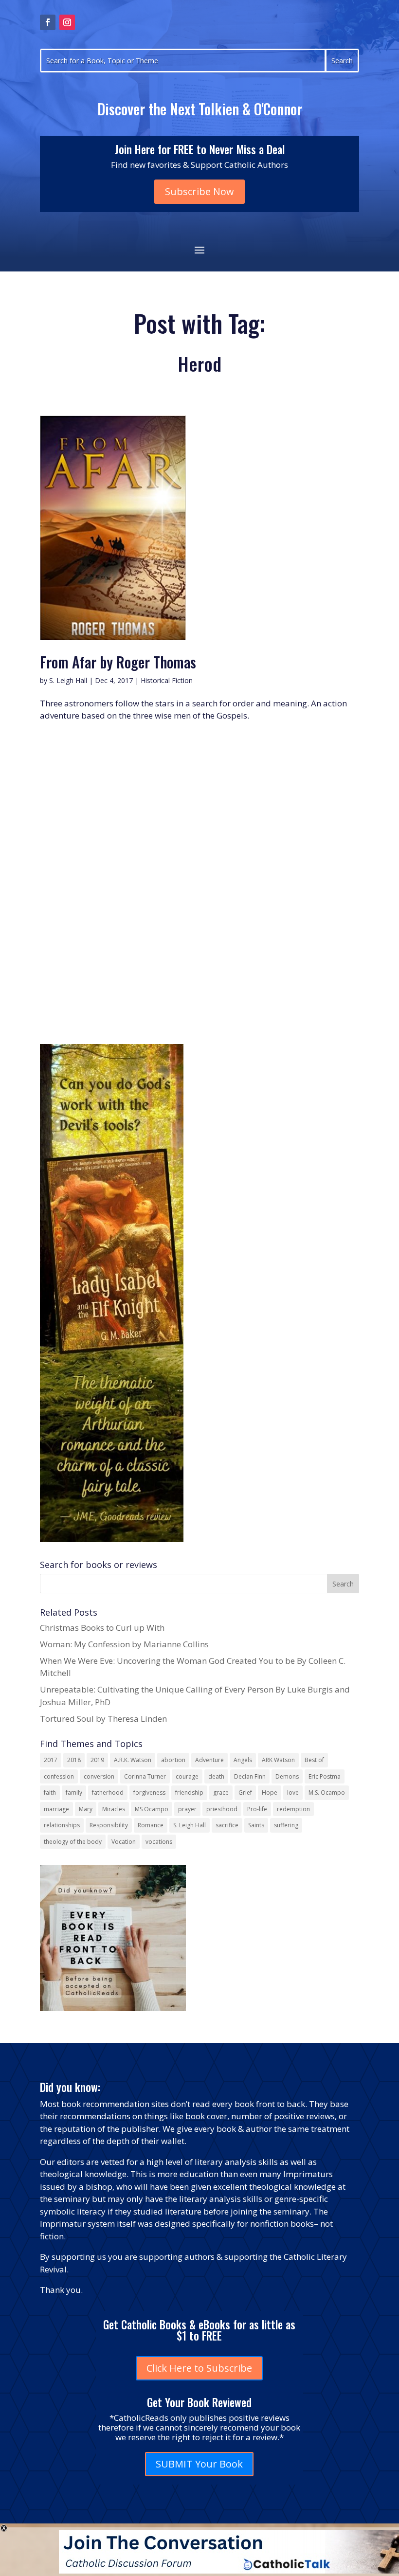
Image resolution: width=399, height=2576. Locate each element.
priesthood (222, 1809)
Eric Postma (325, 1776)
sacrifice (227, 1825)
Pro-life (257, 1809)
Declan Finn (250, 1776)
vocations (159, 1842)
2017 (51, 1760)
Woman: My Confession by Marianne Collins (124, 1644)
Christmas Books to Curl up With (102, 1628)
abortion (173, 1760)
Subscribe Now (199, 191)
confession (59, 1776)
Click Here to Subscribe (199, 2368)
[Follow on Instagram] (67, 22)
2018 (74, 1760)
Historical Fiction (167, 680)
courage (187, 1776)
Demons (287, 1776)
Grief (245, 1792)
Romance (151, 1825)
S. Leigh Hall (68, 680)
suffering (286, 1825)
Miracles (114, 1809)
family (74, 1792)
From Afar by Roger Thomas (118, 662)
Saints (256, 1825)
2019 (97, 1760)
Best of (314, 1760)
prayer (187, 1809)
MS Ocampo (152, 1809)
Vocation (124, 1842)
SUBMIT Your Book (199, 2464)
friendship (189, 1792)
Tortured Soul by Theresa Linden (103, 1719)
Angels (243, 1760)
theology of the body (73, 1842)
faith (50, 1792)
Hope (270, 1792)
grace (221, 1792)
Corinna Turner (145, 1776)
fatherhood (108, 1792)
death (216, 1776)
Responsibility (109, 1825)
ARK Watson (278, 1760)
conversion (99, 1776)
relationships (62, 1825)
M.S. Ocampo (327, 1792)
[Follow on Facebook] (48, 22)
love (293, 1792)
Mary (86, 1809)
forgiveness (149, 1792)
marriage (56, 1809)
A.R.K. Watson (133, 1760)
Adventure (209, 1760)
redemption (293, 1809)
